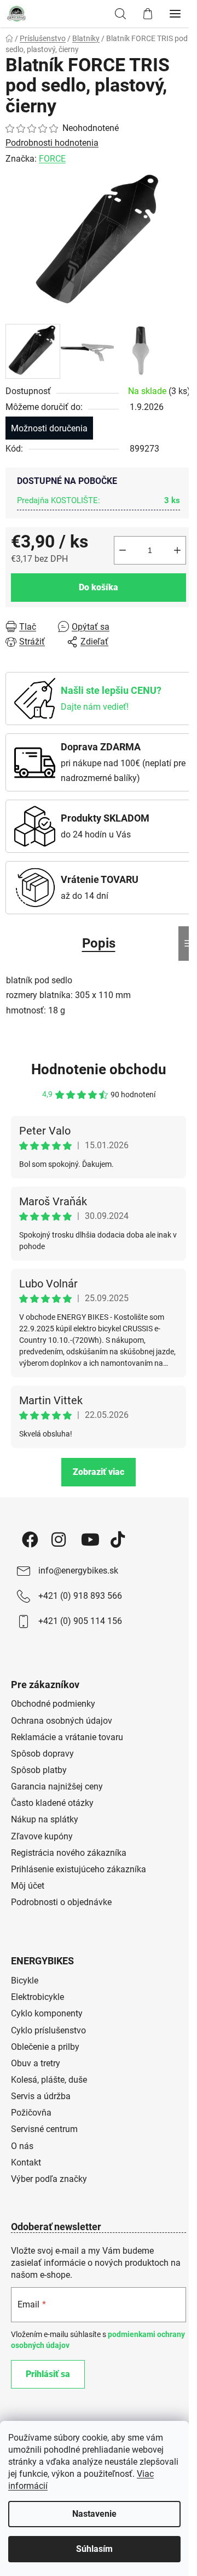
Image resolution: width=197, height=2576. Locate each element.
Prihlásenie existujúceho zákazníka (79, 1869)
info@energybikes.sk (78, 1571)
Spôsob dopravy (42, 1754)
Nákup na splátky (45, 1819)
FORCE (52, 159)
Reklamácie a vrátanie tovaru (67, 1737)
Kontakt (26, 2162)
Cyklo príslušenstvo (48, 2030)
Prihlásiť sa (48, 2374)
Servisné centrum (44, 2129)
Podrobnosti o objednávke (61, 1902)
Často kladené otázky (52, 1803)
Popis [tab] (99, 943)
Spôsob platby (39, 1770)
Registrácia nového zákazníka (69, 1853)
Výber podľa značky (49, 2179)
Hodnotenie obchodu (99, 1069)
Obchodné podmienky (53, 1704)
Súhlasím (94, 2549)
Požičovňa (31, 2113)
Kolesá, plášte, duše (49, 2080)
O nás (22, 2146)
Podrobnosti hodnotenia (52, 143)
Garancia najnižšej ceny (57, 1786)
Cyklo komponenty (47, 2013)
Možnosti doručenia (49, 428)
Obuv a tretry (36, 2063)
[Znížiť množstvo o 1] (123, 550)
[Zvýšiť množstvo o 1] (177, 550)
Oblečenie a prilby (45, 2047)
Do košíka (99, 587)
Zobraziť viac (99, 1472)
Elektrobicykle (37, 1997)
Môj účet (28, 1886)
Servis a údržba (41, 2096)
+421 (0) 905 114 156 (80, 1621)
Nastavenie (94, 2514)
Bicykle (25, 1981)
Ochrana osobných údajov (62, 1721)
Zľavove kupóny (42, 1836)
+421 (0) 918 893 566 (80, 1596)
